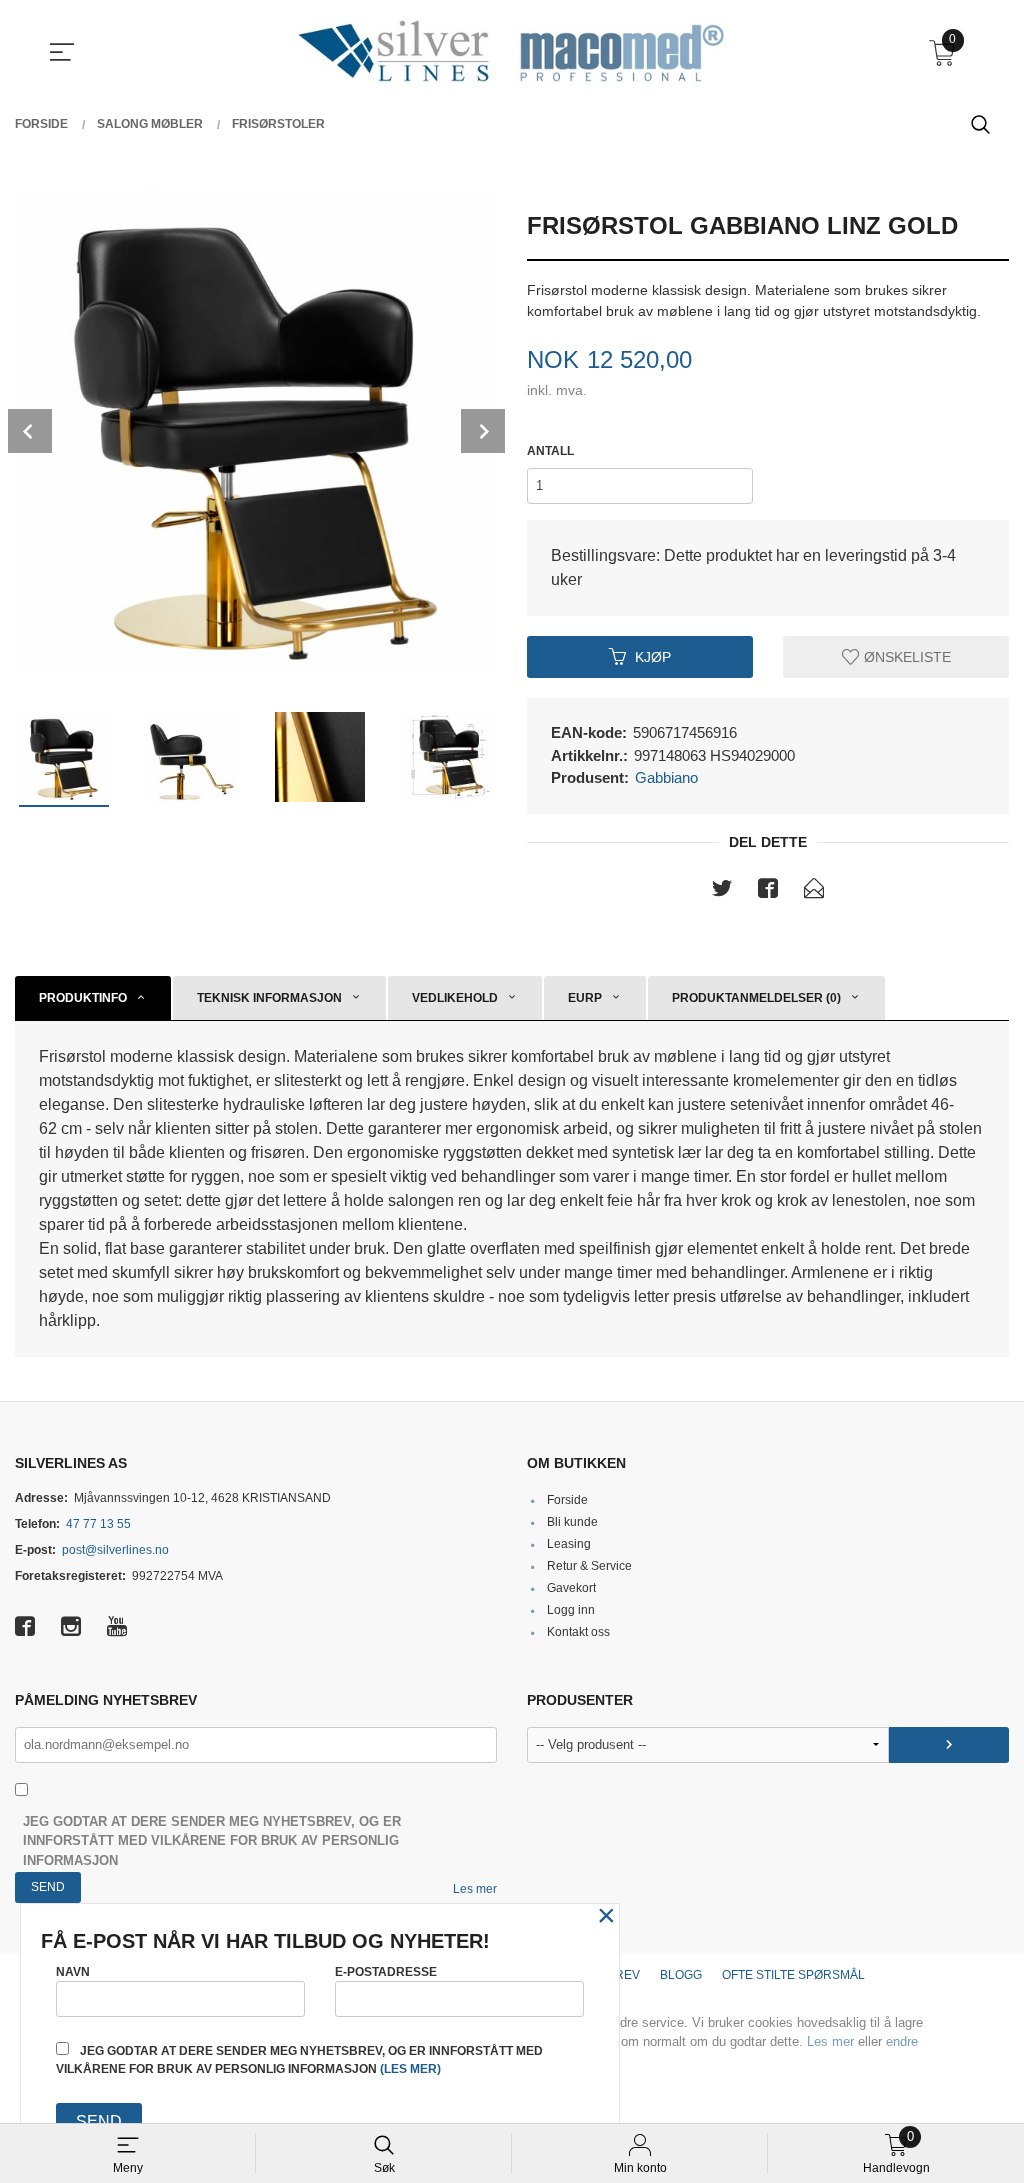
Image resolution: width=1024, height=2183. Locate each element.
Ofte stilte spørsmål (793, 1975)
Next (483, 431)
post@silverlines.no (115, 1550)
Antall (550, 451)
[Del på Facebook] (768, 892)
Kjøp (653, 656)
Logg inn (571, 1610)
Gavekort (571, 1588)
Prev (30, 431)
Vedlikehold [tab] (455, 998)
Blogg (681, 1975)
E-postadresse (386, 1972)
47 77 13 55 (98, 1524)
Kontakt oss (578, 1632)
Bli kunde (572, 1522)
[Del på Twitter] (722, 892)
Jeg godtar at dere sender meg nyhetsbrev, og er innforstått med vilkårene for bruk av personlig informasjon (212, 1841)
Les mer (475, 1889)
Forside (567, 1500)
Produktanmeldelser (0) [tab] (756, 998)
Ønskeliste (905, 656)
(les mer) (410, 2069)
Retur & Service (589, 1566)
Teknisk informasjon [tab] (269, 998)
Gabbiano (666, 777)
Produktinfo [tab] (83, 998)
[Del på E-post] (814, 892)
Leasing (569, 1544)
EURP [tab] (585, 998)
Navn (73, 1972)
